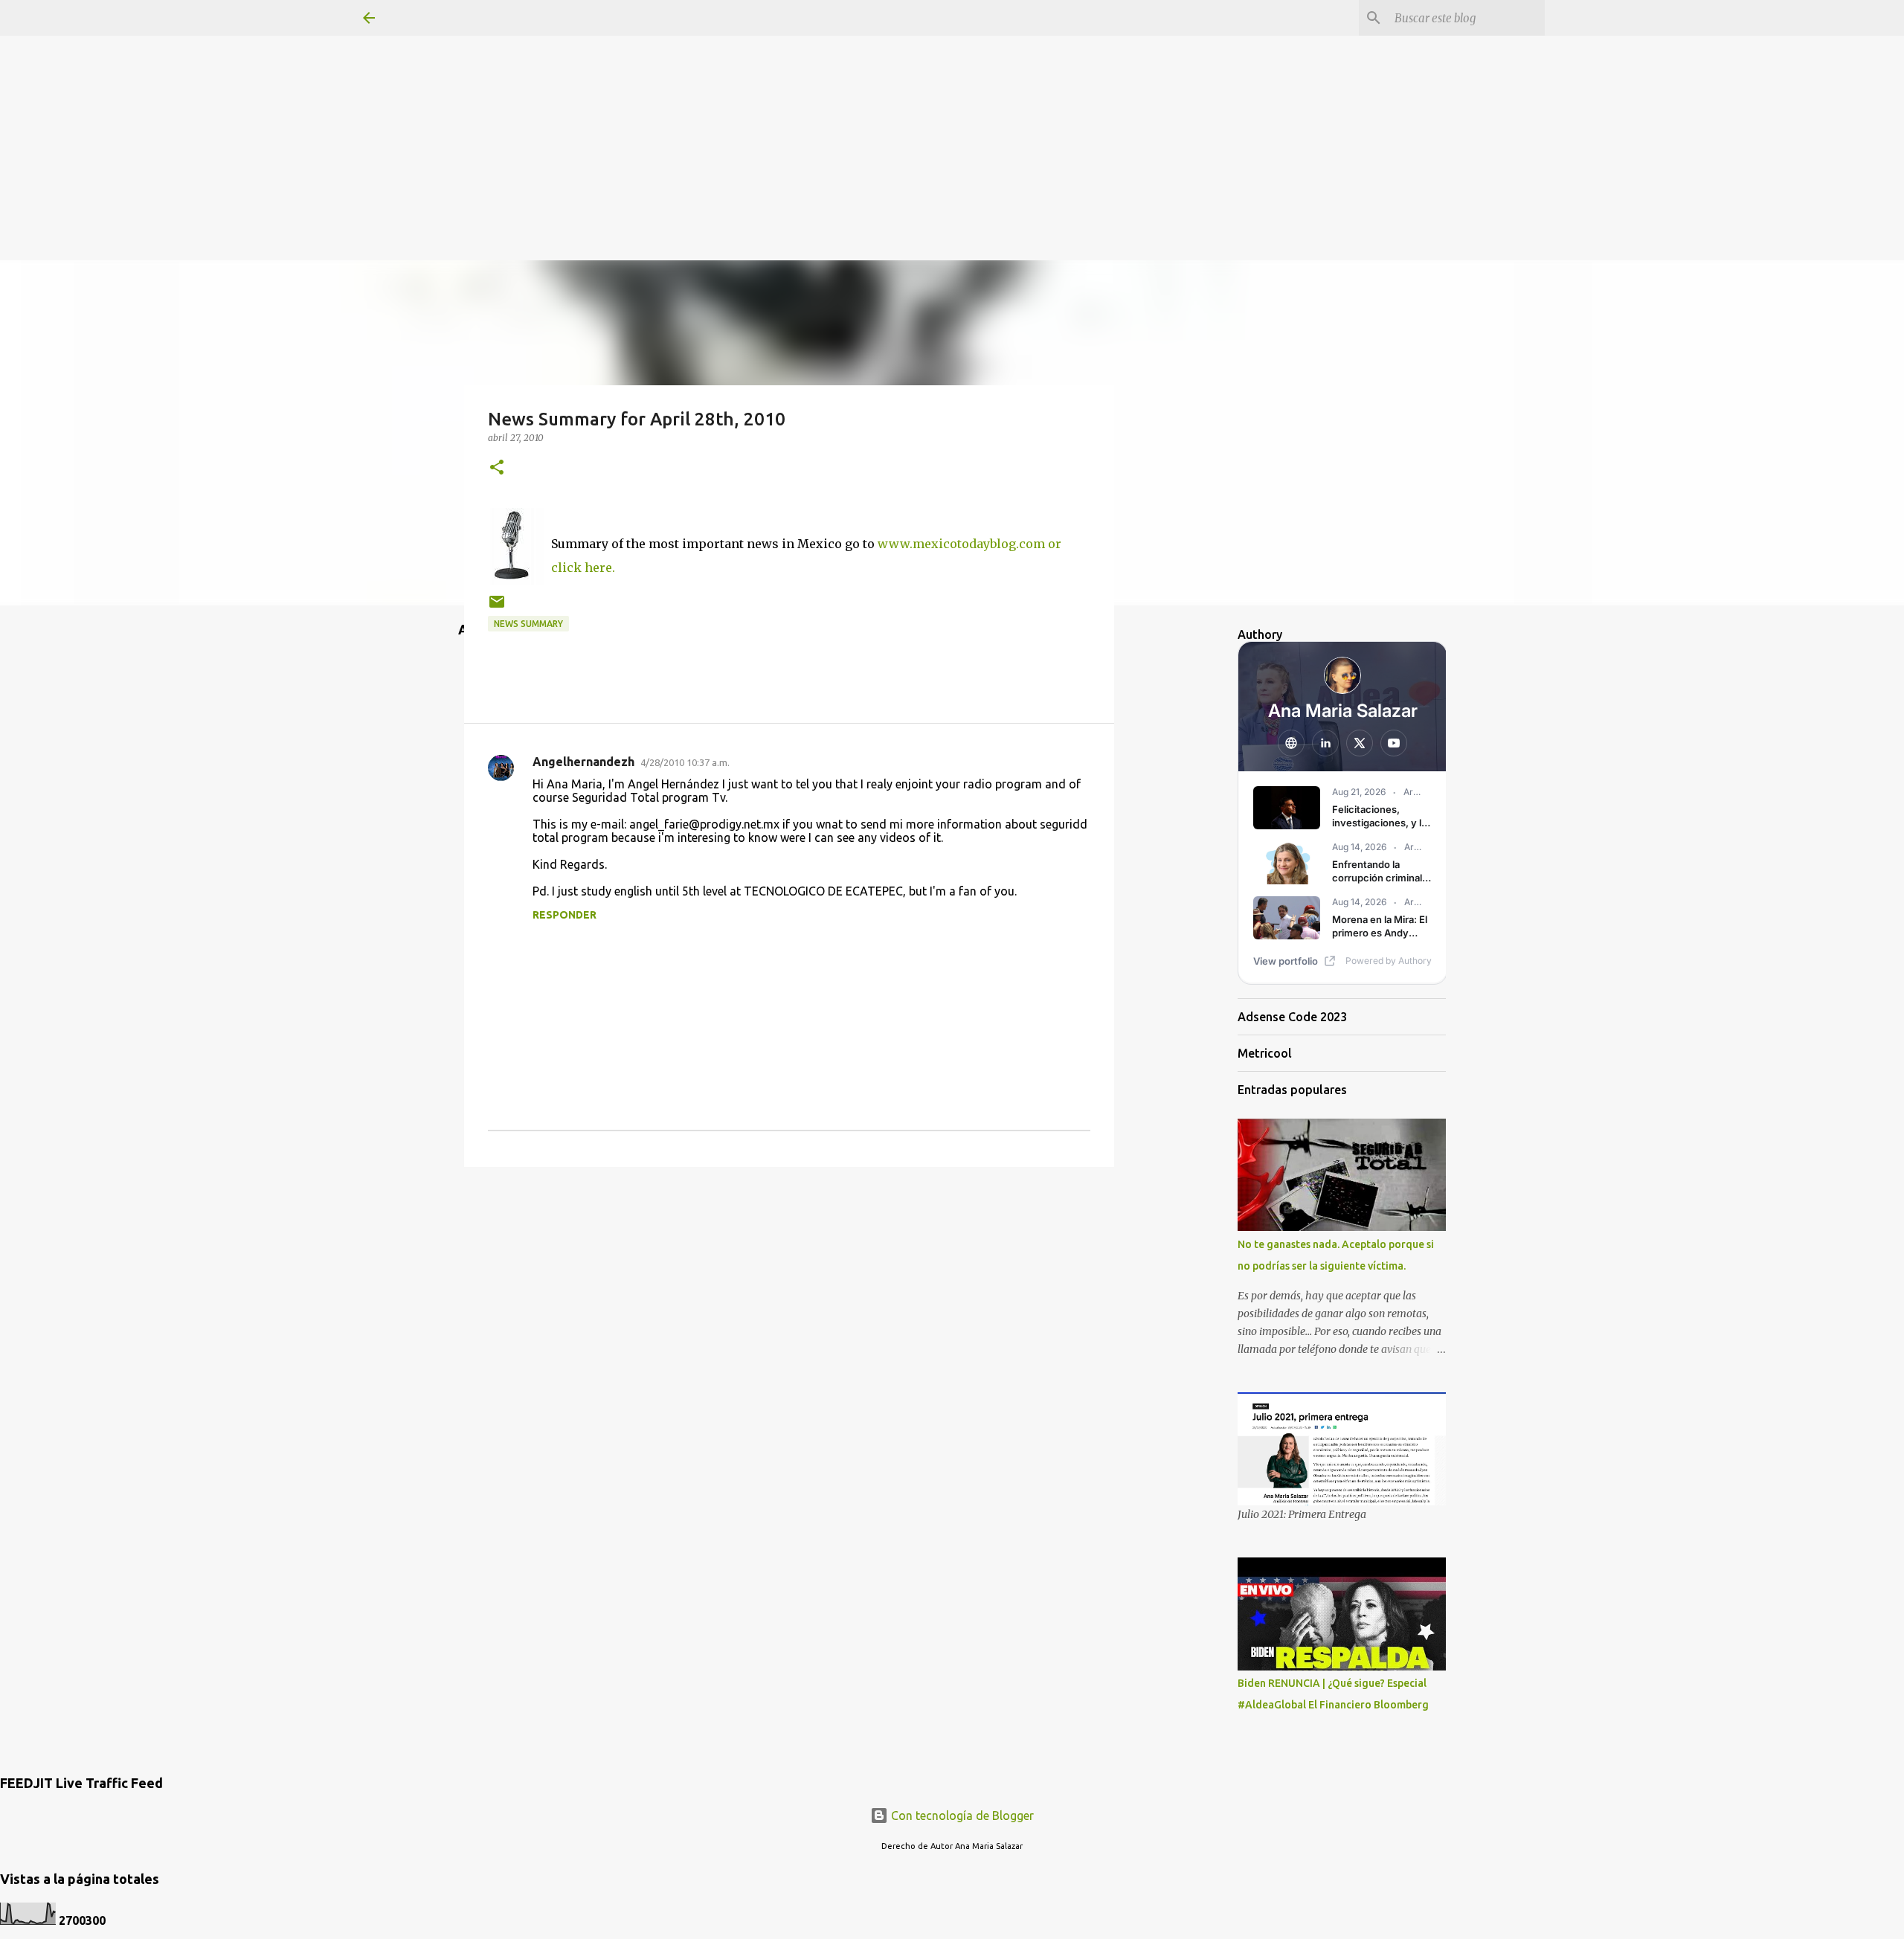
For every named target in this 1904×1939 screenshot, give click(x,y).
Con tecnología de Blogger (961, 1816)
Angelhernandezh (583, 762)
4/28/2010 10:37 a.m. (685, 762)
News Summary (528, 624)
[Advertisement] (952, 104)
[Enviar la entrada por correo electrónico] (497, 607)
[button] (497, 468)
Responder (565, 915)
